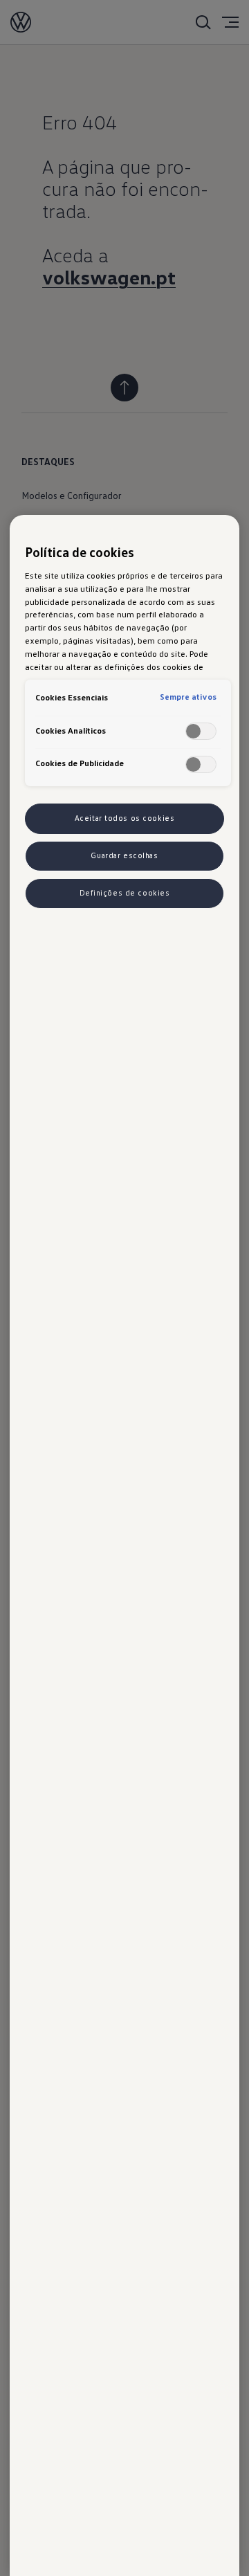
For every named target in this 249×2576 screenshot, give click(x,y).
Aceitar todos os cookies (125, 818)
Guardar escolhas (124, 855)
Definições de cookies (125, 893)
